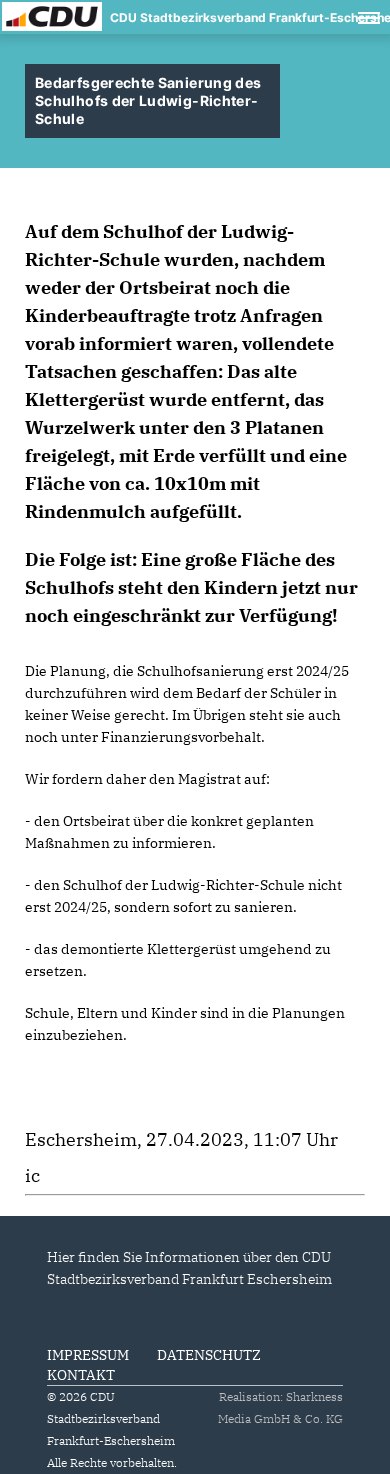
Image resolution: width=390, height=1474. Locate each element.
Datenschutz (209, 1355)
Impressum (88, 1355)
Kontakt (81, 1375)
